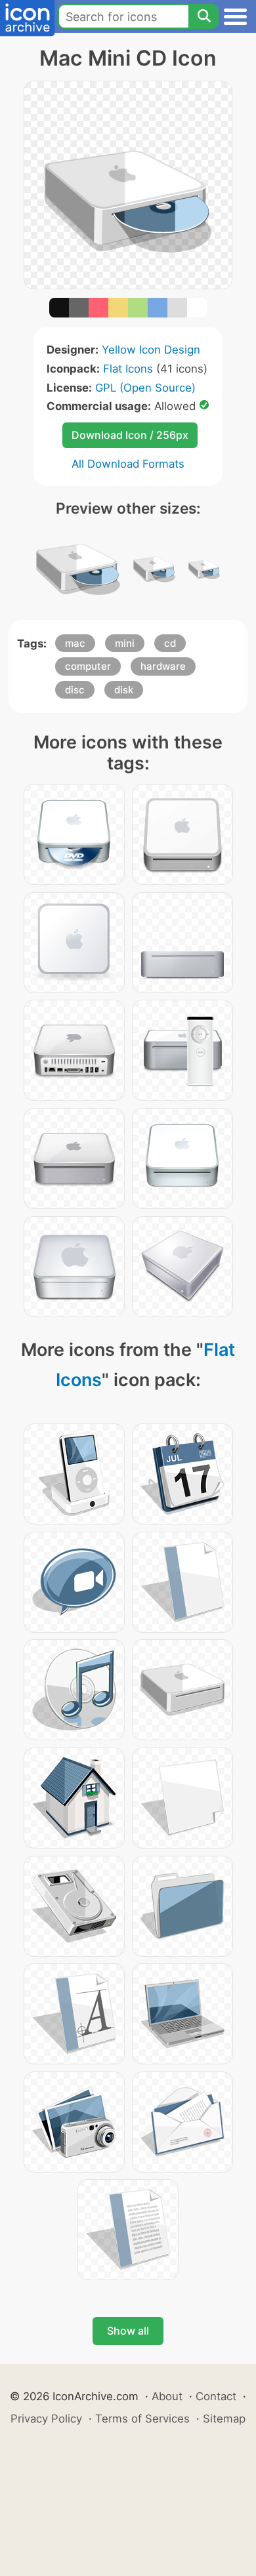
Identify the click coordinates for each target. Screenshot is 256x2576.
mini (125, 643)
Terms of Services (142, 2419)
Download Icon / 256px (130, 435)
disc (75, 690)
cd (170, 643)
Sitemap (224, 2419)
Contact (216, 2396)
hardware (163, 666)
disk (124, 690)
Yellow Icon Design (151, 350)
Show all (128, 2331)
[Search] (203, 16)
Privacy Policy (46, 2419)
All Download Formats (128, 464)
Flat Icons (128, 369)
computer (88, 666)
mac (75, 643)
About (167, 2396)
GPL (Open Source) (145, 388)
